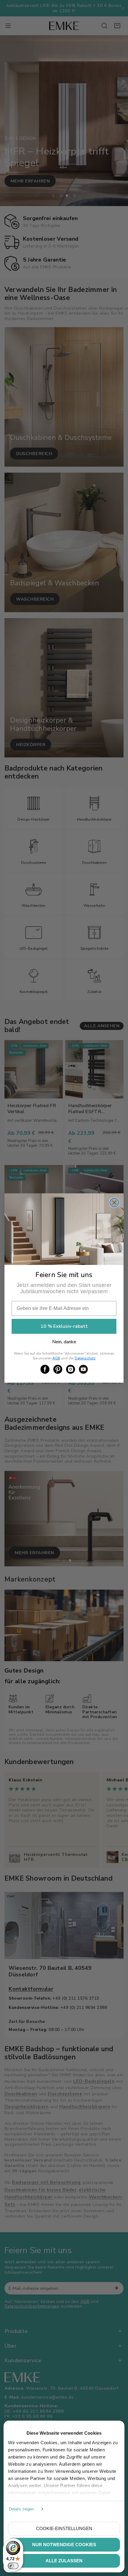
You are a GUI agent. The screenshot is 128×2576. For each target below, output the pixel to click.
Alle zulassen (64, 2561)
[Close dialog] (114, 1203)
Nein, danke (64, 1342)
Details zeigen (21, 2509)
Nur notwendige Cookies (64, 2545)
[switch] (13, 2566)
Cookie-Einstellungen (64, 2528)
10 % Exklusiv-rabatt (64, 1326)
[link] (45, 1369)
